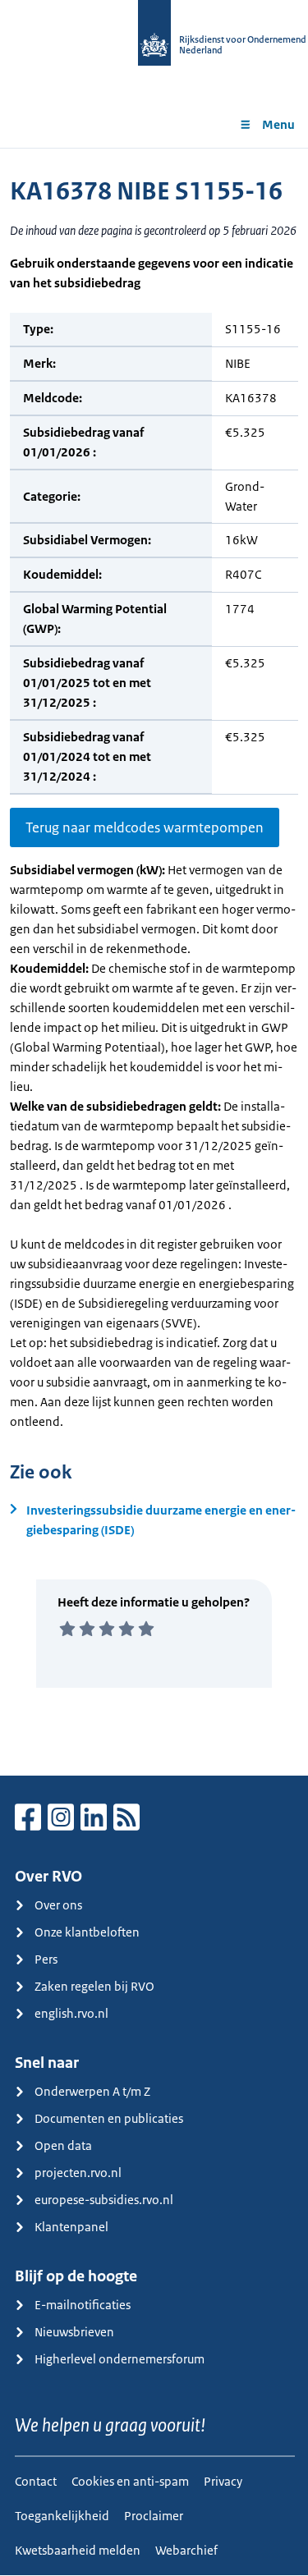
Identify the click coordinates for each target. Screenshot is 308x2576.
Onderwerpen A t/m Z (92, 2091)
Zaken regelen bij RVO (94, 1986)
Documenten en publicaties (109, 2118)
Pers (46, 1959)
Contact (36, 2481)
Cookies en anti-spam (130, 2481)
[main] (154, 962)
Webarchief (186, 2550)
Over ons (58, 1905)
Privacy (223, 2481)
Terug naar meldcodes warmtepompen (145, 827)
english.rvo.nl (71, 2013)
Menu (278, 124)
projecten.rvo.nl (78, 2173)
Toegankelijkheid (62, 2516)
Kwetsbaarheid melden (78, 2550)
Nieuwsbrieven (74, 2332)
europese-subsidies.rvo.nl (104, 2200)
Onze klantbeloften (87, 1932)
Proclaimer (154, 2516)
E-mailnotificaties (83, 2305)
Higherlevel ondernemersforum (120, 2359)
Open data (63, 2145)
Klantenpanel (71, 2227)
